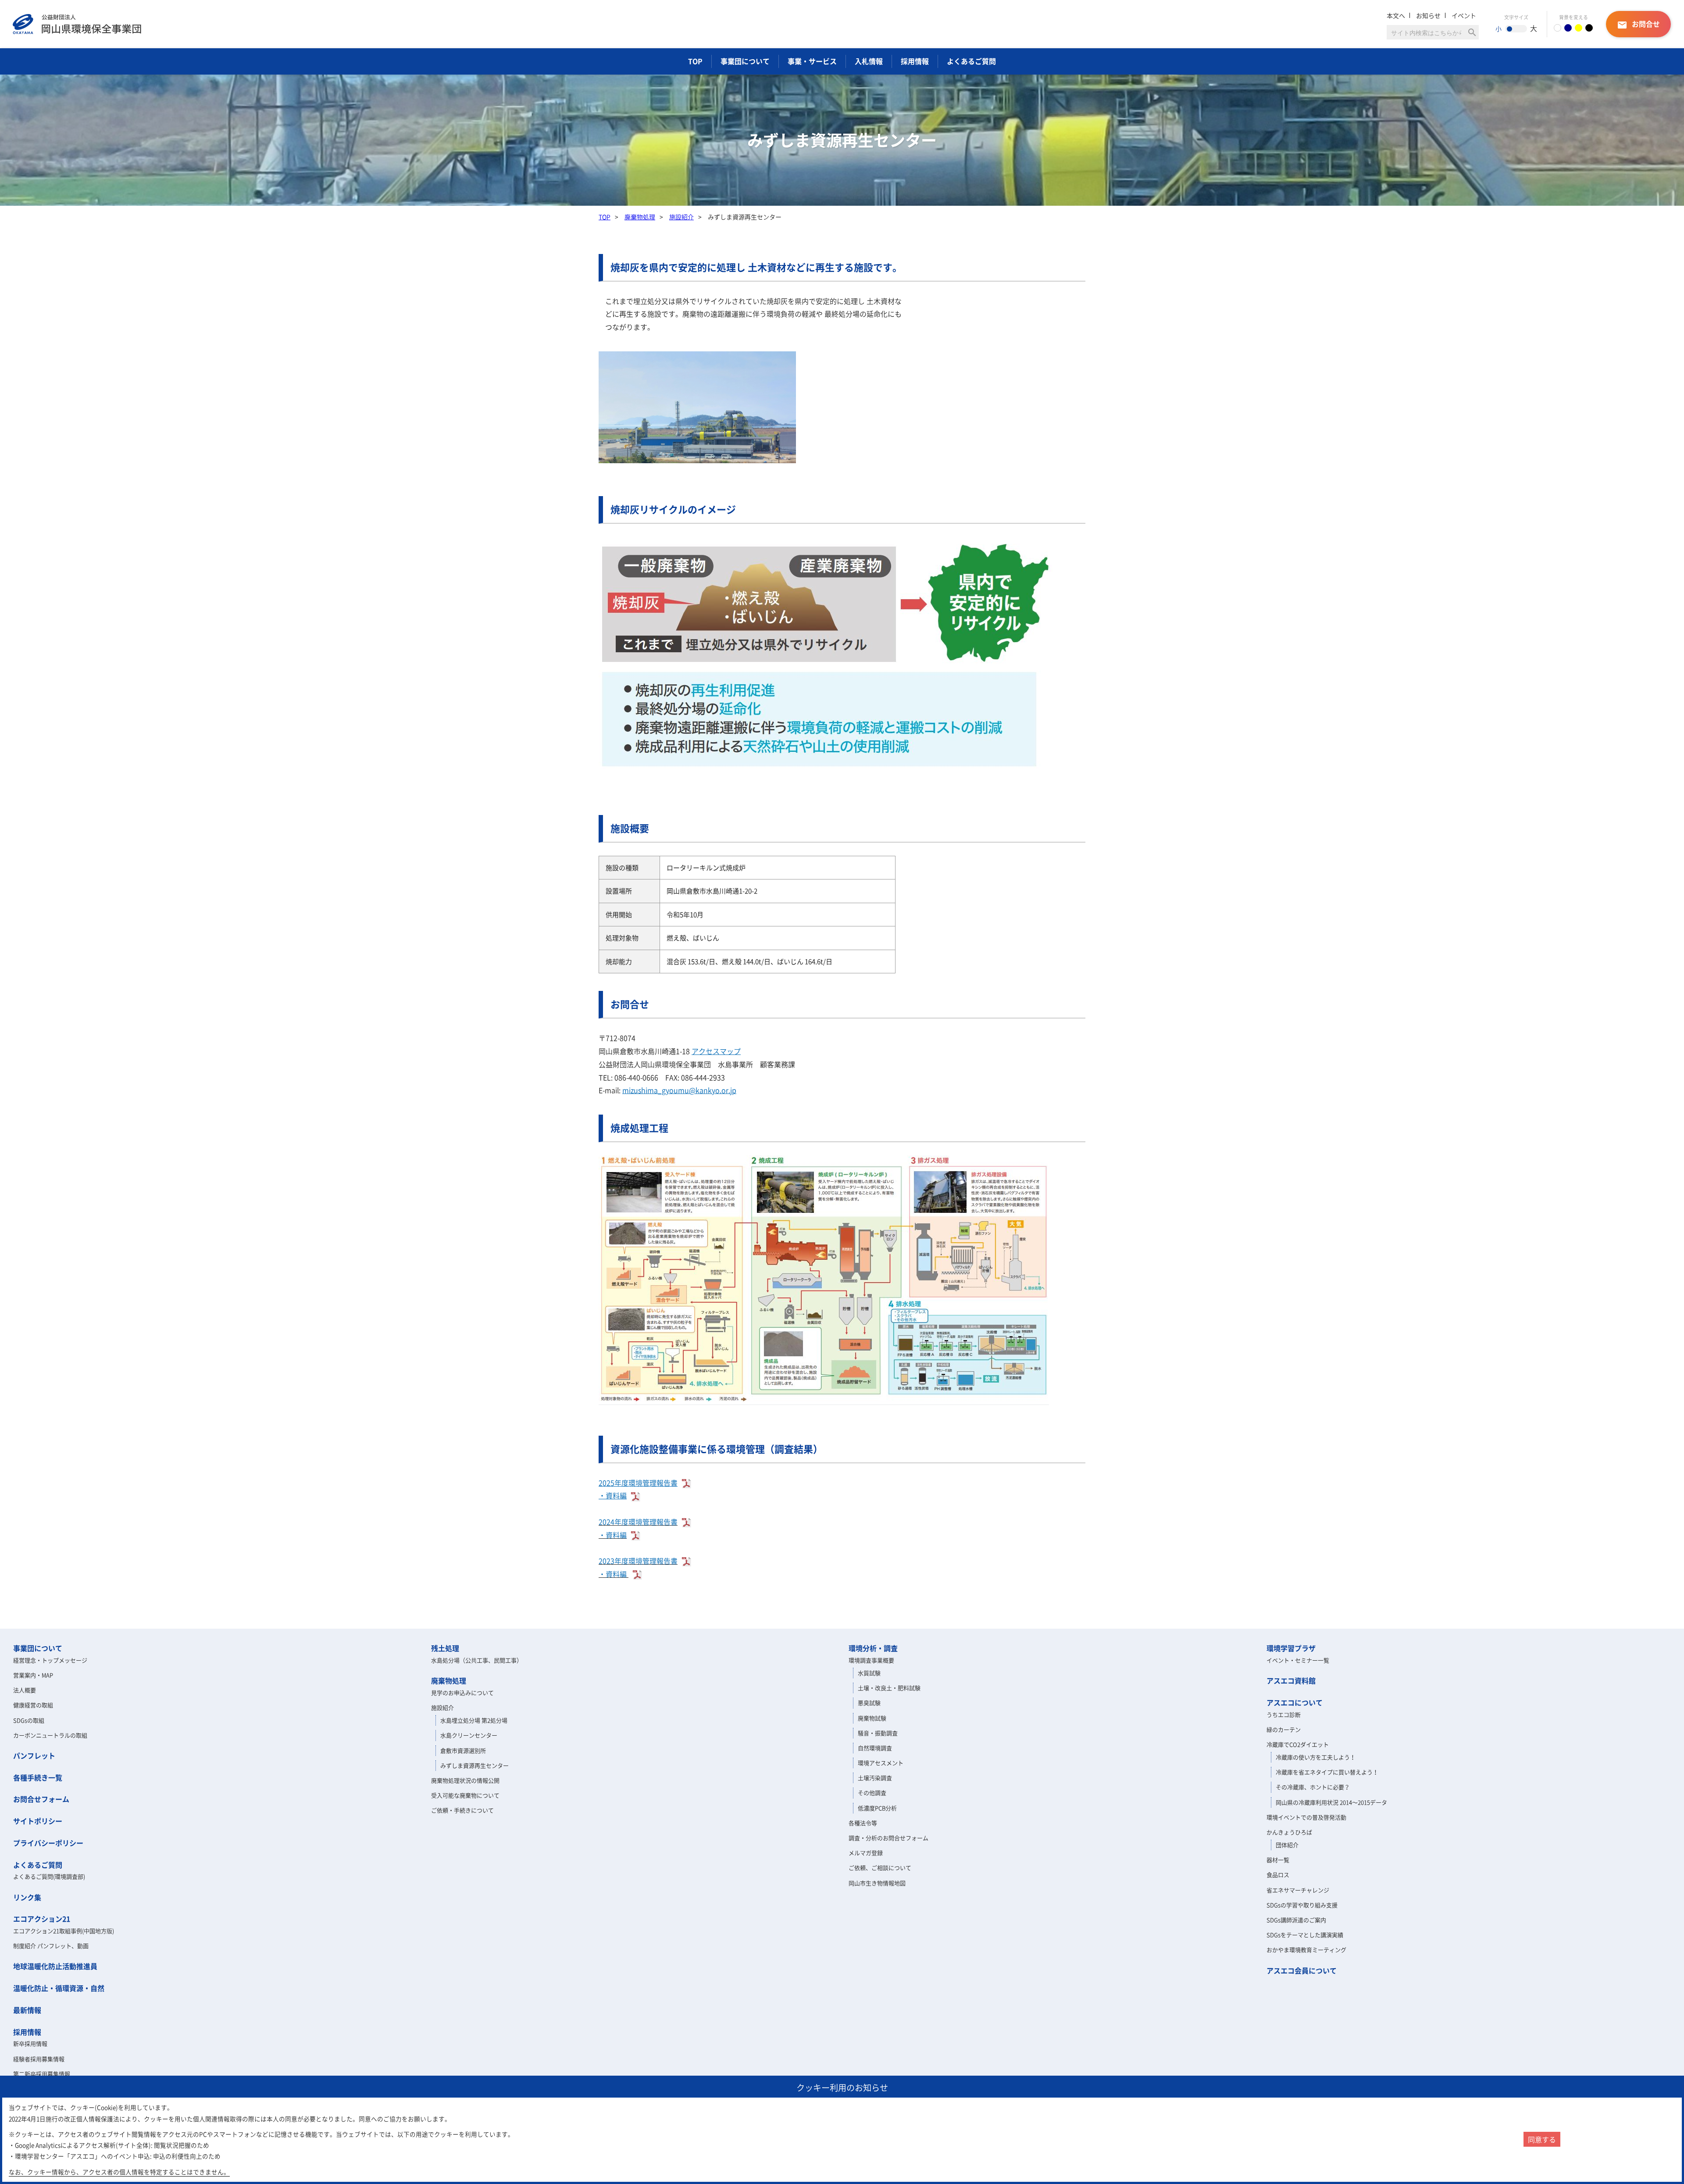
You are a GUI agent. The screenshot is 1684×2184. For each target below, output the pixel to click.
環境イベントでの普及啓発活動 (1306, 1817)
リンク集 (27, 1897)
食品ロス (1278, 1875)
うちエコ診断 (1284, 1714)
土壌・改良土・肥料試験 (889, 1688)
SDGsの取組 (29, 1720)
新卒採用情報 (30, 2043)
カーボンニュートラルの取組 (50, 1735)
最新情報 (27, 2010)
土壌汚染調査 (875, 1778)
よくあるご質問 (971, 61)
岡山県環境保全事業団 (77, 24)
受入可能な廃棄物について (465, 1795)
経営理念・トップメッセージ (50, 1660)
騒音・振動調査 (878, 1733)
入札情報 (869, 61)
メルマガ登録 (866, 1853)
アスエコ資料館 (1291, 1680)
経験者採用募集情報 (39, 2059)
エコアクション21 (42, 1919)
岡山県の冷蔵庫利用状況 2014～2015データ (1331, 1802)
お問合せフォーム (41, 1799)
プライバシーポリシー (48, 1843)
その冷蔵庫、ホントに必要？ (1313, 1787)
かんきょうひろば (1289, 1832)
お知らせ (1428, 15)
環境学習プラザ (1291, 1648)
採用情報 (915, 61)
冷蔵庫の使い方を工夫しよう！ (1316, 1757)
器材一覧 (1278, 1860)
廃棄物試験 (872, 1718)
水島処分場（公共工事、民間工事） (477, 1660)
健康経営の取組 (33, 1705)
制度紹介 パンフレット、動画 (51, 1946)
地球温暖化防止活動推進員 (55, 1966)
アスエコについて (1295, 1702)
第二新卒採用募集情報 (42, 2074)
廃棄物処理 (640, 217)
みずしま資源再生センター (475, 1765)
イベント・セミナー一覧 (1298, 1660)
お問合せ (1638, 24)
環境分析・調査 (873, 1648)
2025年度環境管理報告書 (638, 1483)
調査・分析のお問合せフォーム (888, 1838)
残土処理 (445, 1648)
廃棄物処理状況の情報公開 (465, 1780)
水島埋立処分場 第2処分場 (474, 1720)
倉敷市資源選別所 (463, 1750)
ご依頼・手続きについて (462, 1810)
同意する (1542, 2139)
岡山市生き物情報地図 (877, 1883)
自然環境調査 (875, 1748)
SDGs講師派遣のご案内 (1296, 1920)
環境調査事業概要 (871, 1660)
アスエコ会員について (1302, 1970)
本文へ (1396, 15)
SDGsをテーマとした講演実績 (1305, 1935)
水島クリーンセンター (469, 1735)
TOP (695, 61)
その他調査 (872, 1793)
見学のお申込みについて (462, 1693)
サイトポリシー (38, 1821)
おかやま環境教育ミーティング (1306, 1950)
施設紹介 (681, 217)
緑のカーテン (1284, 1729)
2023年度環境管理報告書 (638, 1561)
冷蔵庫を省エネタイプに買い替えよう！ (1327, 1772)
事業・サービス (812, 61)
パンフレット (34, 1755)
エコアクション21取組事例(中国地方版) (64, 1931)
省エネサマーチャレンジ (1298, 1890)
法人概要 (25, 1690)
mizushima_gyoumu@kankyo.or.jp (679, 1090)
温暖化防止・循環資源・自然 (59, 1988)
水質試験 (869, 1673)
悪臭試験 (869, 1703)
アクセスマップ (716, 1051)
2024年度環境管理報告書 (638, 1522)
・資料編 (613, 1495)
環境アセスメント (881, 1763)
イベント (1464, 15)
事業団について (745, 61)
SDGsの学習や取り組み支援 (1302, 1905)
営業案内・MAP (33, 1675)
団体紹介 (1287, 1845)
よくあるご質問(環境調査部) (49, 1876)
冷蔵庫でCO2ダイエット (1298, 1744)
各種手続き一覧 (38, 1777)
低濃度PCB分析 (877, 1808)
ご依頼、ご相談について (880, 1868)
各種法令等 (863, 1823)
